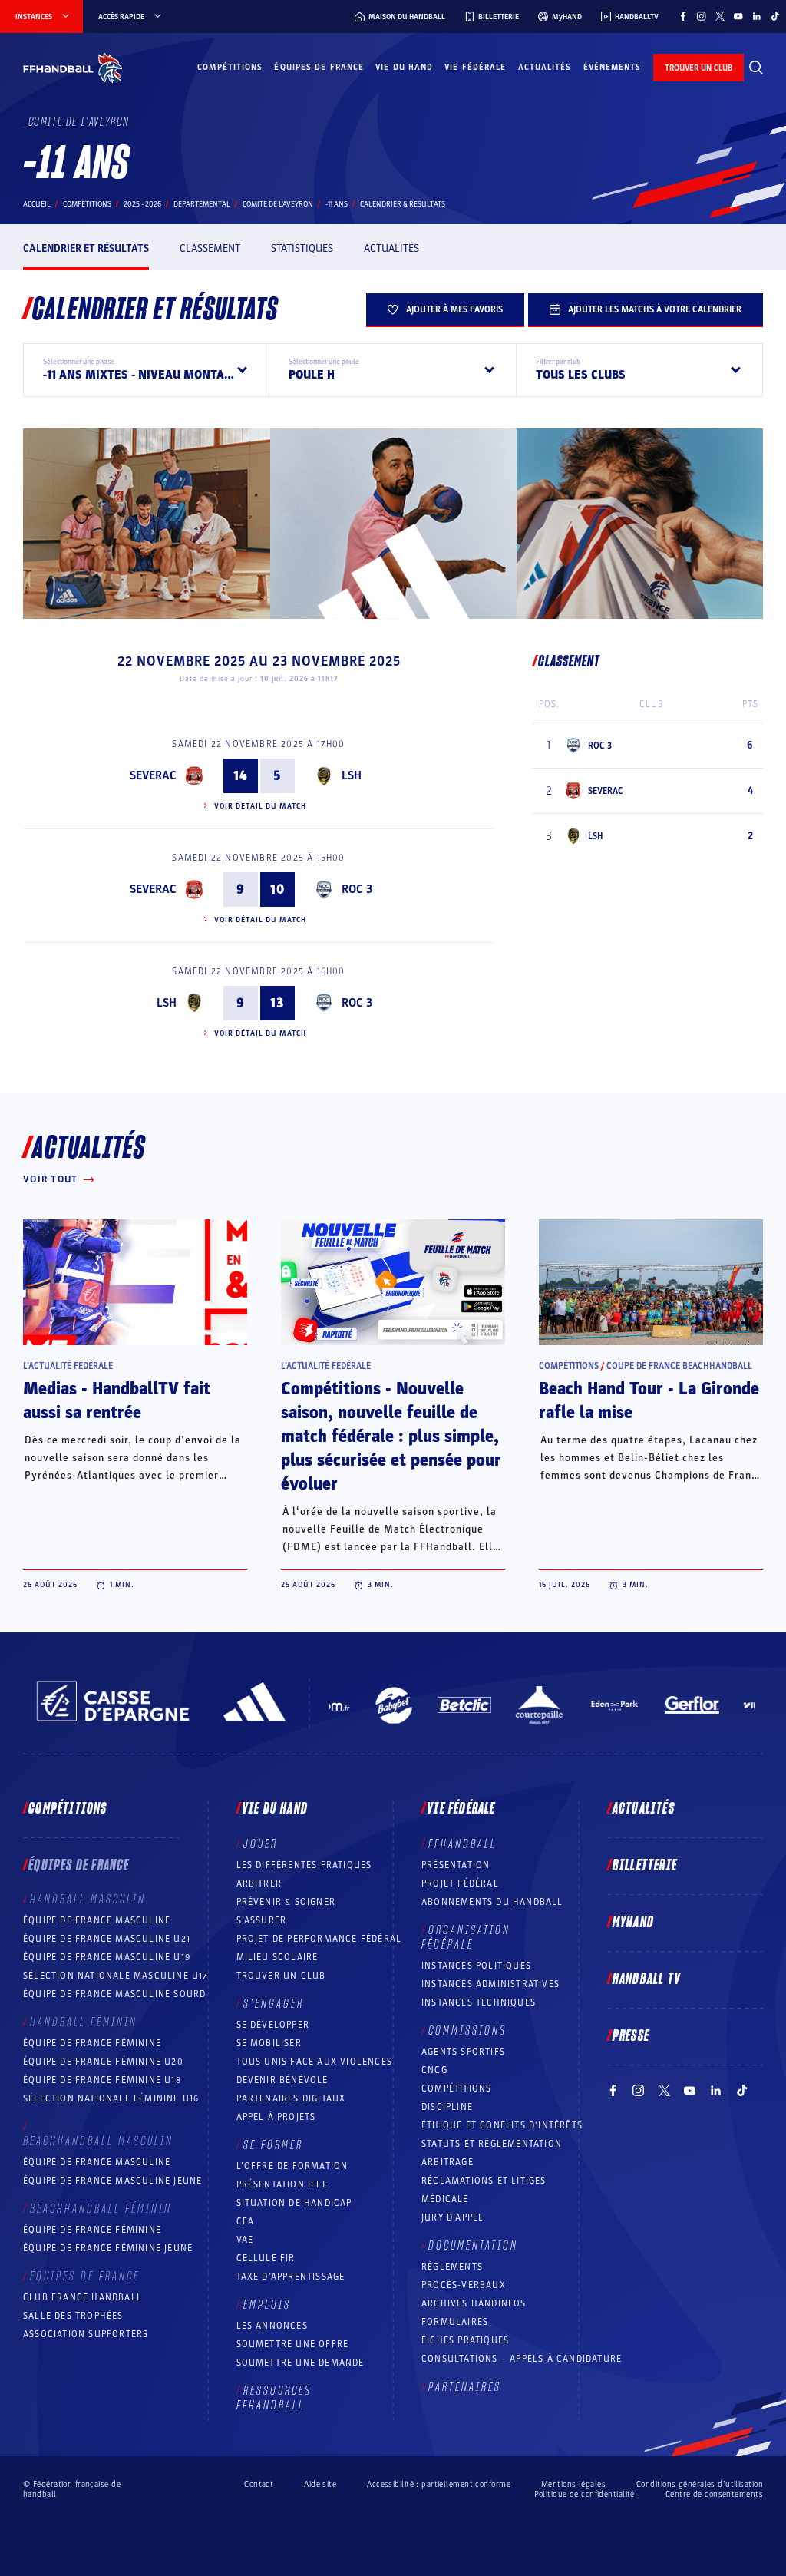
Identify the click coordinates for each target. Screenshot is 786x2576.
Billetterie (645, 1866)
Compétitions (230, 67)
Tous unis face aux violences (315, 2062)
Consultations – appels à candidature (522, 2359)
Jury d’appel (452, 2217)
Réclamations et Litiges (484, 2181)
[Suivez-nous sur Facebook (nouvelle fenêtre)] (683, 16)
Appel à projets (276, 2117)
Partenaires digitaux (291, 2098)
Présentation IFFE (282, 2184)
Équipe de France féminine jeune (108, 2248)
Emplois (267, 2305)
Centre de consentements (714, 2494)
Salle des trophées (73, 2316)
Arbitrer (259, 1883)
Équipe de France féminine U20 (103, 2062)
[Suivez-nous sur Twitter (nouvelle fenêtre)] (720, 16)
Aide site (320, 2484)
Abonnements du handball (492, 1902)
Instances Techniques (479, 2002)
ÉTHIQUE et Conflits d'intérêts (502, 2125)
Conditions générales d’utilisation (700, 2484)
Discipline (447, 2107)
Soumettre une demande (301, 2363)
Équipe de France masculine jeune (112, 2181)
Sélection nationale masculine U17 (116, 1976)
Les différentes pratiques (304, 1865)
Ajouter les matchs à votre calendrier (655, 309)
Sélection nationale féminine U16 (111, 2098)
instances (34, 17)
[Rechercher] (756, 68)
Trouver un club (281, 1976)
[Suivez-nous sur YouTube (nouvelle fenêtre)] (738, 16)
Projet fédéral (460, 1883)
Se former (273, 2145)
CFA (246, 2221)
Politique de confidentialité (585, 2494)
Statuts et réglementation (492, 2144)
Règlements (452, 2267)
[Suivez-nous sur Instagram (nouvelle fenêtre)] (702, 16)
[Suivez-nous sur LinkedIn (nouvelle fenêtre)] (757, 16)
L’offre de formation (292, 2166)
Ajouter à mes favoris (454, 309)
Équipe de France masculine (97, 1920)
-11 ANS (337, 204)
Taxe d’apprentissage (291, 2277)
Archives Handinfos (474, 2303)
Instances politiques (476, 1966)
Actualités (545, 67)
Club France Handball (83, 2297)
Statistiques (302, 248)
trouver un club (698, 68)
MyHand (633, 1923)
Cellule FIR (266, 2258)
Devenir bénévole (282, 2080)
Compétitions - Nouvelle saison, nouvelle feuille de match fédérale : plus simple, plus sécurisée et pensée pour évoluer (391, 1437)
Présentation (456, 1865)
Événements (613, 67)
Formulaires (455, 2322)
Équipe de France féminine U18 (102, 2080)
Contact (259, 2484)
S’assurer (262, 1920)
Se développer (273, 2025)
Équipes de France (319, 67)
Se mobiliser (269, 2043)
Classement (210, 248)
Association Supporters (86, 2334)
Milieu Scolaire (277, 1957)
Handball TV (647, 1979)
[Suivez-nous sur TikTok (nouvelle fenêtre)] (775, 16)
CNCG (434, 2070)
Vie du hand (404, 67)
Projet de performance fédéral (319, 1939)
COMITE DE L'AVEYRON (278, 204)
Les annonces (272, 2326)
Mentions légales (573, 2484)
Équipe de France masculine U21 (107, 1939)
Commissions (467, 2031)
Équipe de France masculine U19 (107, 1957)
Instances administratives (490, 1984)
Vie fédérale (475, 67)
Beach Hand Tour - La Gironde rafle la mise (649, 1401)
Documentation (473, 2246)
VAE (245, 2240)
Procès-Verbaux (464, 2285)
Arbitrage (447, 2162)
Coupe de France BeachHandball (679, 1366)
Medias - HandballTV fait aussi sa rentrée (117, 1401)
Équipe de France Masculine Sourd (114, 1994)
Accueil (37, 204)
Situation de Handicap (294, 2203)
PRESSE (631, 2036)
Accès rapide (121, 17)
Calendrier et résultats (86, 248)
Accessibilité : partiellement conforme (439, 2484)
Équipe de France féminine (92, 2043)
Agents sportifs (463, 2052)
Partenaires (465, 2387)
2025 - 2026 (142, 204)
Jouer (261, 1844)
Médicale (445, 2199)
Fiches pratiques (465, 2340)
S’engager (274, 2004)
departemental (202, 204)
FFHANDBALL (462, 1844)
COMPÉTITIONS (456, 2088)
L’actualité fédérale (68, 1366)
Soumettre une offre (293, 2344)
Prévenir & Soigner (286, 1902)
